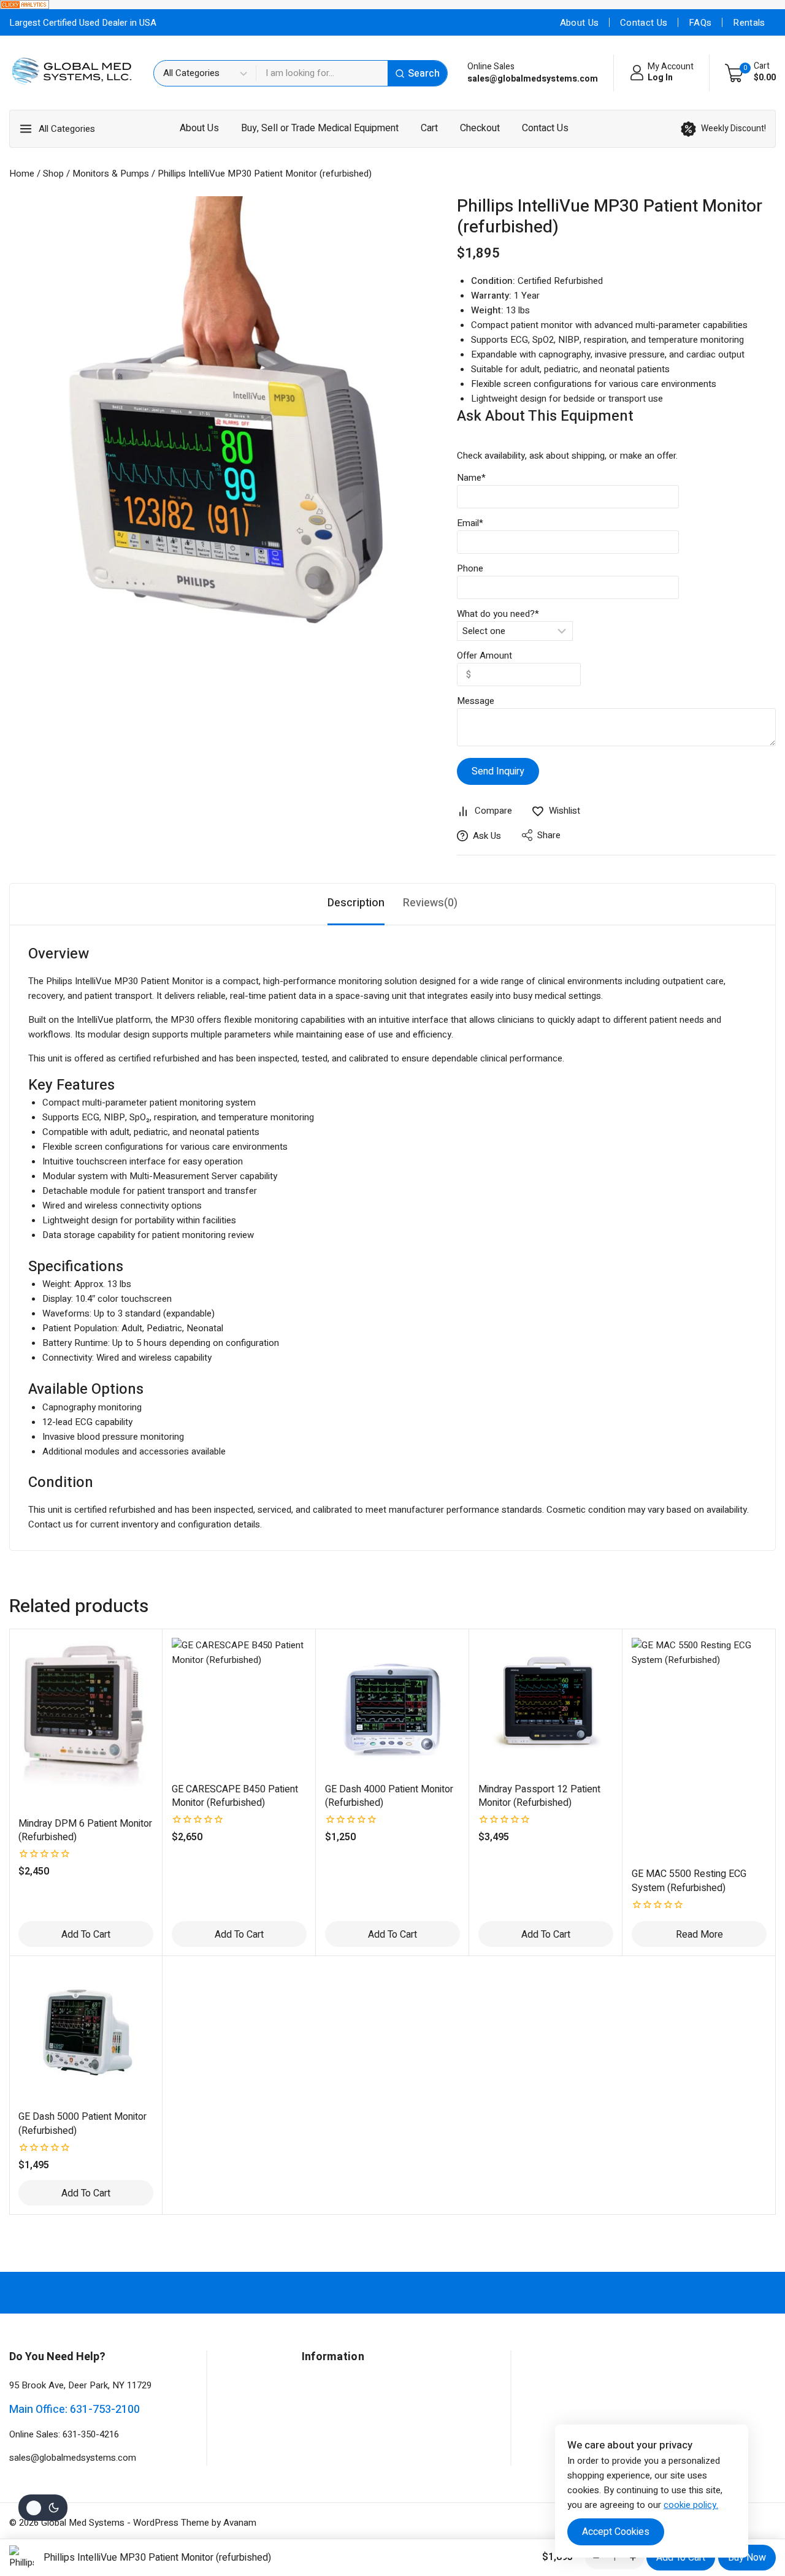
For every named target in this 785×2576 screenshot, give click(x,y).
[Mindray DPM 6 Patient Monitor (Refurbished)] (86, 1722)
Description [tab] (356, 903)
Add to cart (681, 2558)
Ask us (487, 836)
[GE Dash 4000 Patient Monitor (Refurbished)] (392, 1705)
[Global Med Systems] (72, 73)
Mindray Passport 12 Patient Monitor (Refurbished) (539, 1796)
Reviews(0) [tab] (430, 903)
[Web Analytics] (392, 5)
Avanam (240, 2523)
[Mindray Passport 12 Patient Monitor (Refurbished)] (546, 1705)
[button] (86, 1934)
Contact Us (644, 23)
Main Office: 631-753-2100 (75, 2410)
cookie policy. (691, 2505)
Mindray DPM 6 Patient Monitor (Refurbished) (85, 1830)
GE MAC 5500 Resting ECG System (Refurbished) (689, 1881)
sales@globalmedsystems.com (73, 2458)
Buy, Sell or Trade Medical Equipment (320, 128)
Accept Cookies (616, 2532)
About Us (579, 23)
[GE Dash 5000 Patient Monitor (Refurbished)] (86, 2033)
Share (549, 835)
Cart (429, 128)
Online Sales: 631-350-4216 (64, 2434)
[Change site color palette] (43, 2508)
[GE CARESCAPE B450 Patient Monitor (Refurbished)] (239, 1705)
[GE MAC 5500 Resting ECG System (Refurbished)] (699, 1748)
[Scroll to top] (755, 2509)
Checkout (480, 128)
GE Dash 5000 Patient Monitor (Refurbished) (82, 2123)
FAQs (700, 23)
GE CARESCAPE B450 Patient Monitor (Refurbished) (235, 1796)
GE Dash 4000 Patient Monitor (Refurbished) (389, 1796)
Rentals (749, 23)
